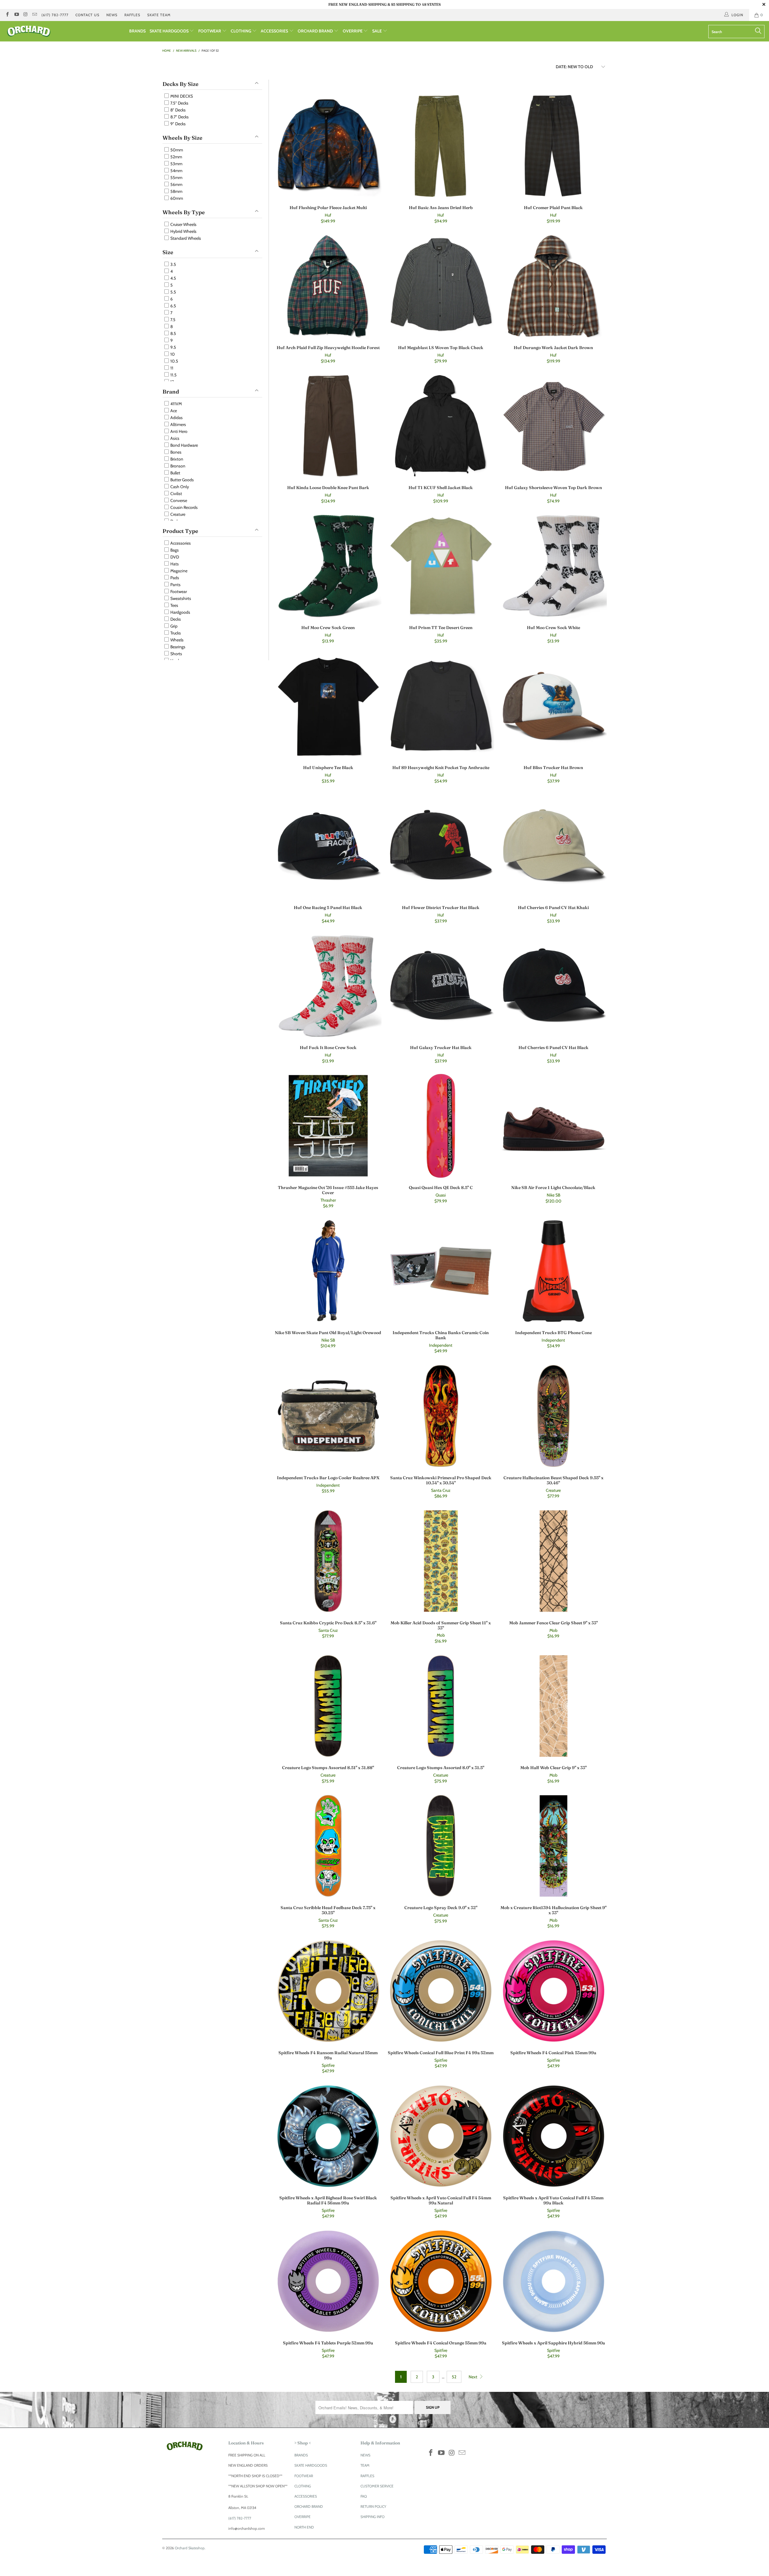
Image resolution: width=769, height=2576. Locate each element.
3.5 (173, 264)
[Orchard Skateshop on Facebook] (7, 15)
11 (171, 368)
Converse (178, 500)
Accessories (180, 543)
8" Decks (178, 110)
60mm (176, 198)
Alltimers (178, 424)
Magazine (178, 571)
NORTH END (304, 2527)
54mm (176, 171)
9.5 (173, 347)
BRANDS (137, 31)
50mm (176, 150)
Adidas (176, 418)
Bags (174, 550)
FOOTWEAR (210, 31)
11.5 (173, 375)
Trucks (175, 633)
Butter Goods (182, 480)
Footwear (178, 592)
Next (473, 2377)
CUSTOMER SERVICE (377, 2486)
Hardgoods (180, 612)
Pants (175, 585)
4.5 (173, 278)
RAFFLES (132, 15)
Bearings (177, 647)
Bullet (175, 473)
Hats (174, 564)
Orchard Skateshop (190, 2548)
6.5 (173, 306)
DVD (174, 557)
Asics (174, 438)
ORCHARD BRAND (316, 31)
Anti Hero (178, 431)
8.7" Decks (179, 117)
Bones (175, 452)
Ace (173, 411)
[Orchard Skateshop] (65, 31)
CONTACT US (87, 15)
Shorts (176, 654)
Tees (174, 605)
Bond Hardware (184, 445)
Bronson (177, 466)
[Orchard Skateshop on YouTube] (16, 15)
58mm (176, 191)
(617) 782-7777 (55, 15)
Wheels (176, 640)
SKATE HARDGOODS (170, 31)
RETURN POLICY (373, 2506)
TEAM (365, 2465)
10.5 (174, 361)
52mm (176, 157)
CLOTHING (241, 31)
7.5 (172, 320)
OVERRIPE (353, 31)
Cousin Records (184, 507)
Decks (175, 619)
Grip (173, 626)
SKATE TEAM (159, 15)
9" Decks (178, 124)
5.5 (173, 292)
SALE (377, 31)
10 (172, 354)
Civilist (176, 494)
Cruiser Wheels (183, 224)
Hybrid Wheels (183, 231)
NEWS (112, 15)
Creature (177, 514)
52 (454, 2377)
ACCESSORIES (275, 31)
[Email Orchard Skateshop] (34, 15)
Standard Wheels (185, 238)
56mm (176, 184)
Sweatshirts (180, 598)
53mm (176, 164)
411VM (176, 404)
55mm (176, 178)
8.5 (173, 333)
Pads (174, 578)
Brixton (176, 459)
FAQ (364, 2496)
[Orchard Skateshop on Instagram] (25, 15)
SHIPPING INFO (372, 2517)
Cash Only (179, 487)
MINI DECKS (181, 96)
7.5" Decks (179, 103)
